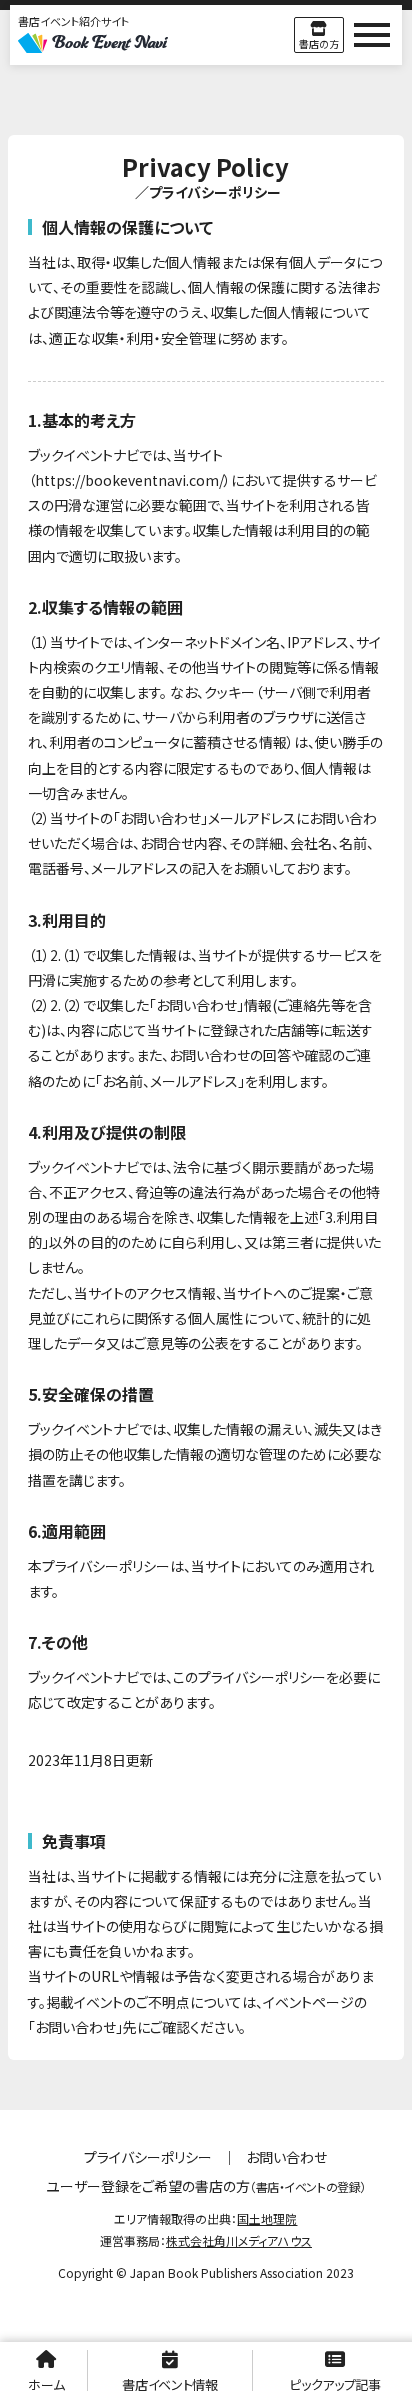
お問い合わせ (286, 2157)
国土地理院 (267, 2218)
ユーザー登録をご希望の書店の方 (205, 2186)
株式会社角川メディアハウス (239, 2240)
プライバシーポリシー (148, 2157)
